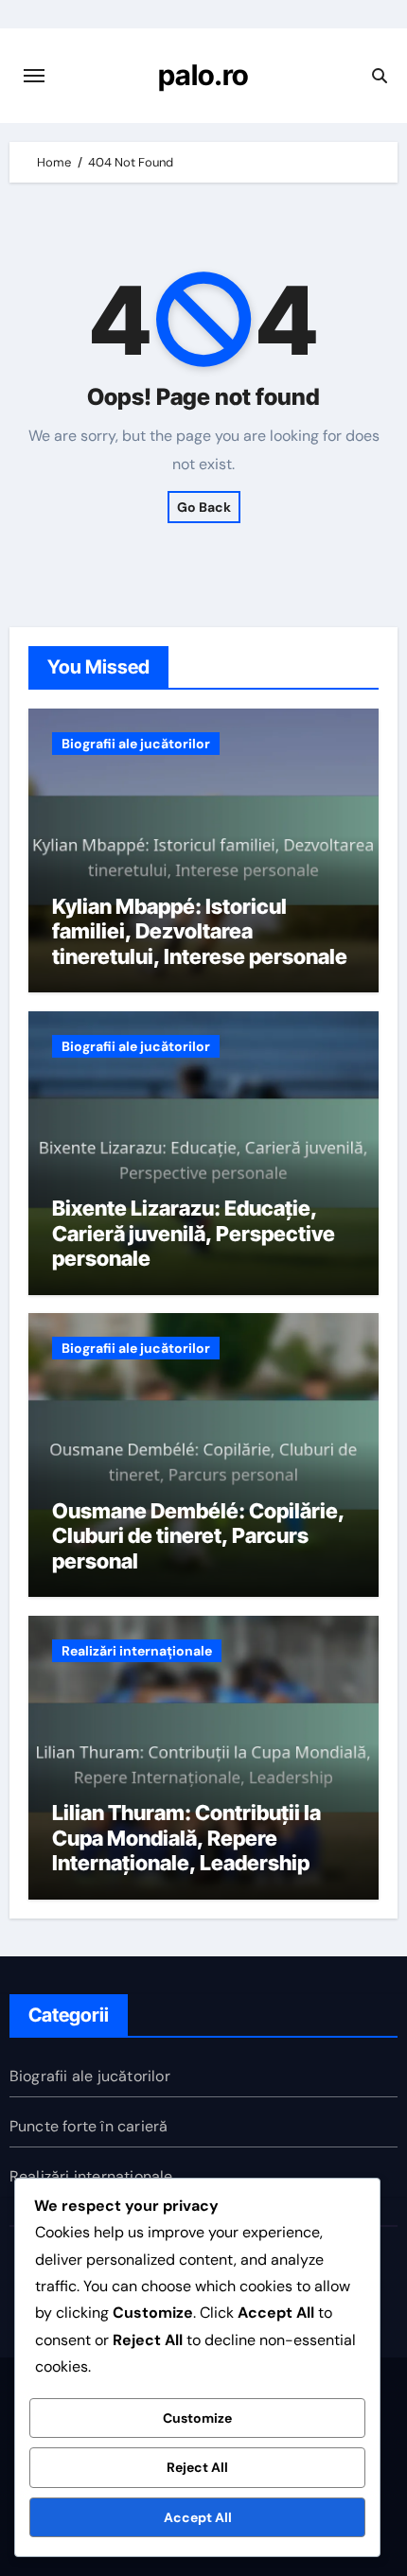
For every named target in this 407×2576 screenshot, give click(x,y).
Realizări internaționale (137, 1651)
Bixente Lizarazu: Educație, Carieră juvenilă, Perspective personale (194, 1233)
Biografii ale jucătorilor (136, 744)
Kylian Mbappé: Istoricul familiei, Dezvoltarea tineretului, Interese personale (200, 931)
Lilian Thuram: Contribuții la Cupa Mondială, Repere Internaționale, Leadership (186, 1838)
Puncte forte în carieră (89, 2126)
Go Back (204, 507)
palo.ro (203, 75)
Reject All (197, 2467)
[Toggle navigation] (34, 76)
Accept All (198, 2517)
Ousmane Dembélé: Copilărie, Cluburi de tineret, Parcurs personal (198, 1536)
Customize (197, 2418)
